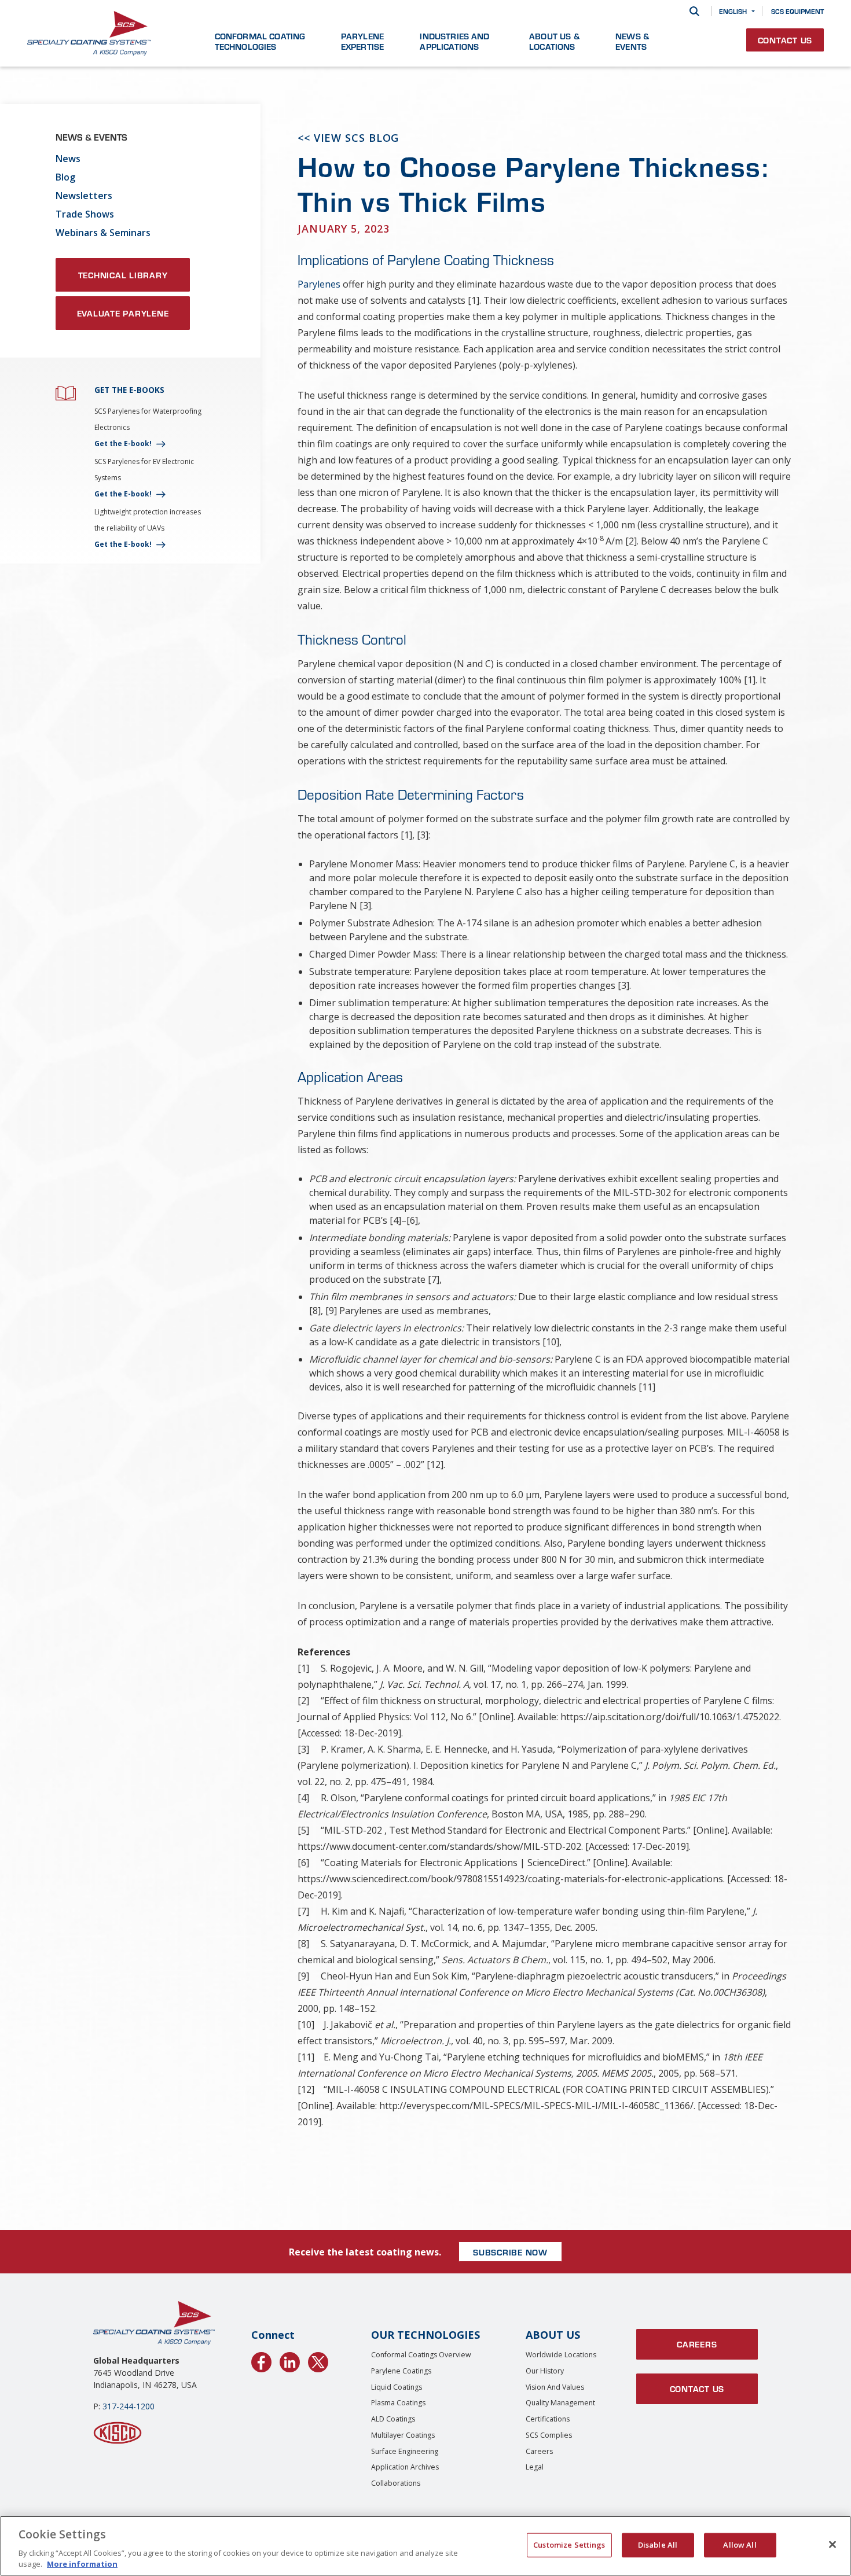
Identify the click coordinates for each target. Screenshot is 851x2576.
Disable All (658, 2545)
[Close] (832, 2545)
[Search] (694, 11)
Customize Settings (569, 2545)
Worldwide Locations (561, 2355)
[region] (425, 2546)
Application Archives (405, 2467)
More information (82, 2564)
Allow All (740, 2545)
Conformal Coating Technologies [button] (260, 41)
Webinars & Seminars (103, 233)
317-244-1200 (129, 2406)
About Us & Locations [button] (554, 41)
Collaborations (396, 2483)
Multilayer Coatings (403, 2435)
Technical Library (123, 275)
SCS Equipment (797, 11)
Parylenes (319, 284)
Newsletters (84, 196)
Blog (65, 177)
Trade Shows (85, 214)
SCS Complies (549, 2435)
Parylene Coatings (401, 2371)
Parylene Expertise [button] (362, 41)
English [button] (733, 11)
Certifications (548, 2419)
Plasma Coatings (398, 2403)
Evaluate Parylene (123, 313)
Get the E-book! (123, 444)
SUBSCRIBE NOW (510, 2252)
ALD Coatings (393, 2419)
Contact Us (785, 40)
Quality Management (560, 2403)
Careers (539, 2451)
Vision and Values (555, 2387)
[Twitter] (318, 2360)
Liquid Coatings (397, 2387)
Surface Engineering (405, 2451)
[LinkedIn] (290, 2360)
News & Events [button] (632, 41)
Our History (545, 2371)
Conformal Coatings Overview (421, 2355)
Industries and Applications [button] (454, 41)
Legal (535, 2467)
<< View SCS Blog (348, 138)
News (68, 159)
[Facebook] (261, 2360)
